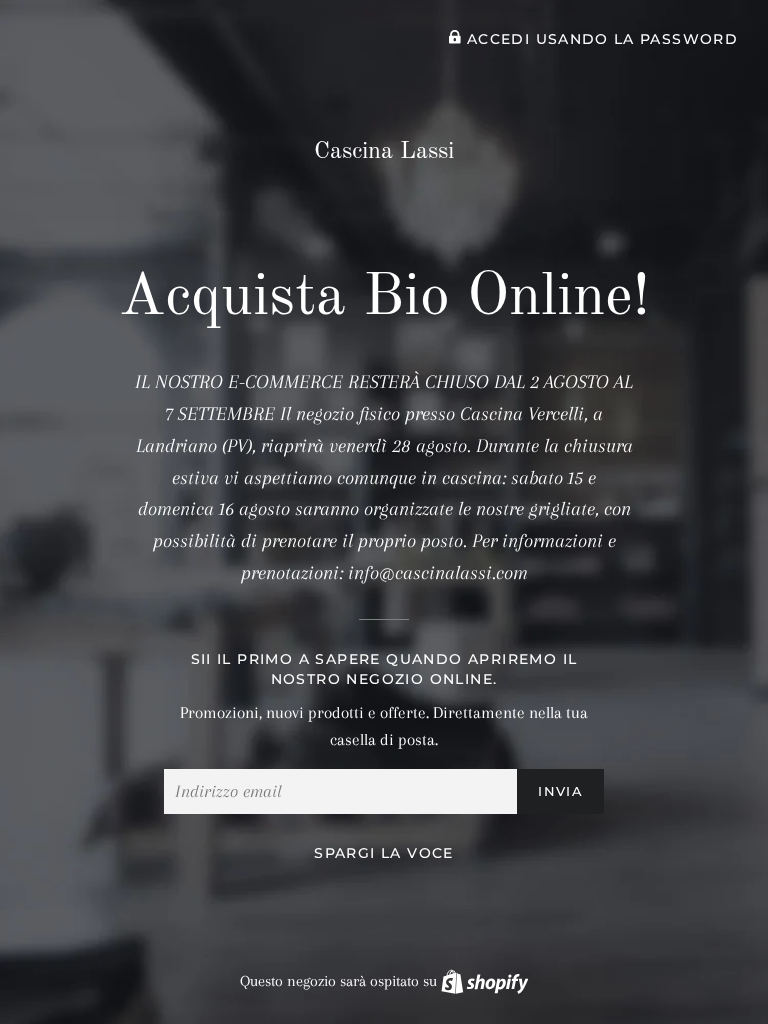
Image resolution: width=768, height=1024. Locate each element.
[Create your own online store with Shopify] (484, 981)
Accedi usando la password (600, 39)
